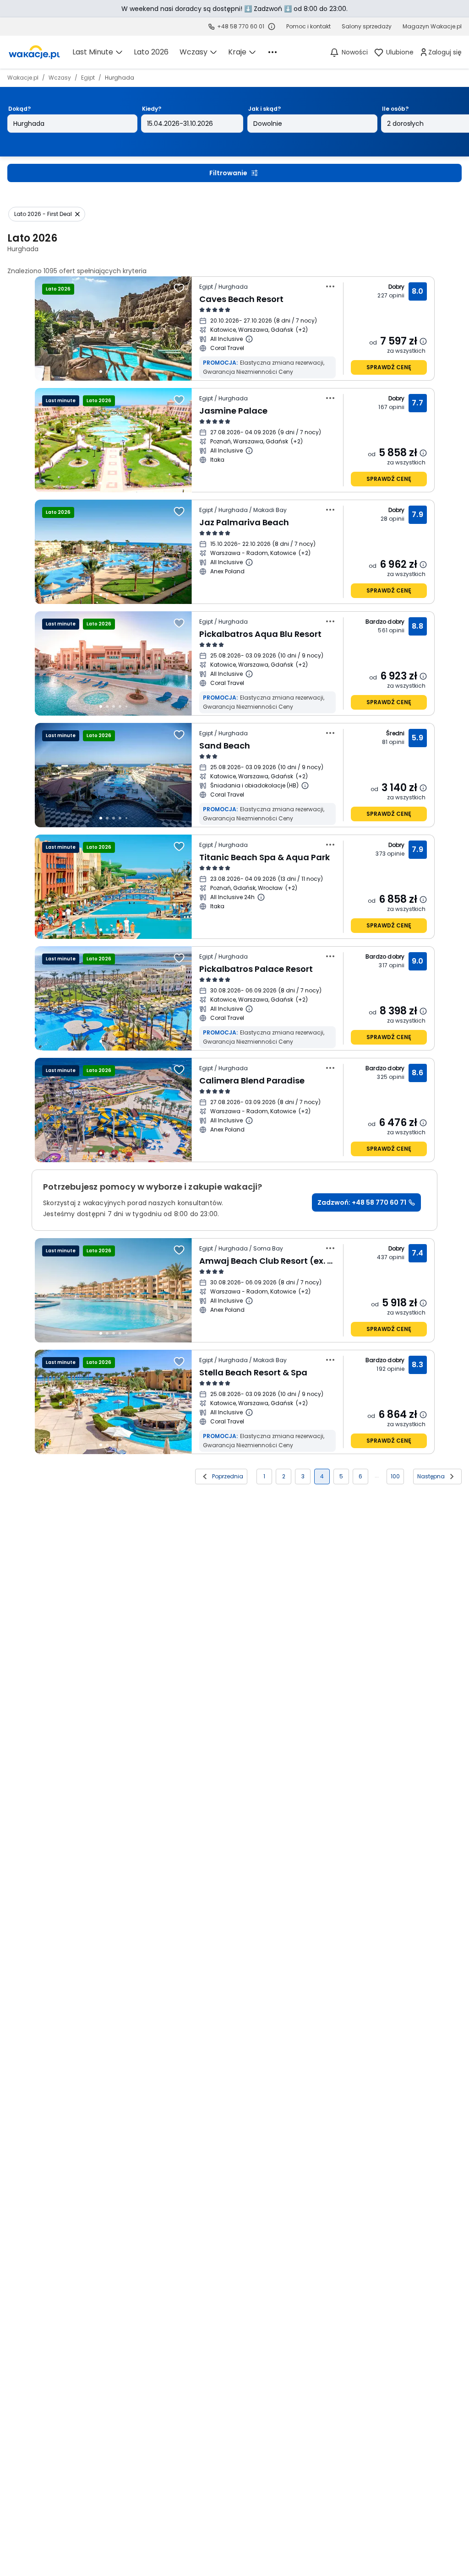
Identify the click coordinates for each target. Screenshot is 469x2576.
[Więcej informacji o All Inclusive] (249, 339)
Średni (395, 733)
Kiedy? (152, 109)
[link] (34, 52)
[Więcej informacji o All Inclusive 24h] (261, 897)
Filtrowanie (228, 173)
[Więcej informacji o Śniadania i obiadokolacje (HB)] (305, 786)
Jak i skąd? (264, 109)
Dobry (397, 287)
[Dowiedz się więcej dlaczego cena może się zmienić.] (423, 341)
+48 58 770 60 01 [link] (241, 26)
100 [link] (395, 1476)
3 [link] (303, 1476)
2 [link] (284, 1476)
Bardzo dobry (385, 622)
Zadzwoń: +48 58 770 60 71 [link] (362, 1202)
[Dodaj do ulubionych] (179, 288)
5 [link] (341, 1476)
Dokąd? (19, 109)
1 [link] (264, 1476)
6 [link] (360, 1476)
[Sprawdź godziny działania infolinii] (272, 27)
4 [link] (322, 1476)
